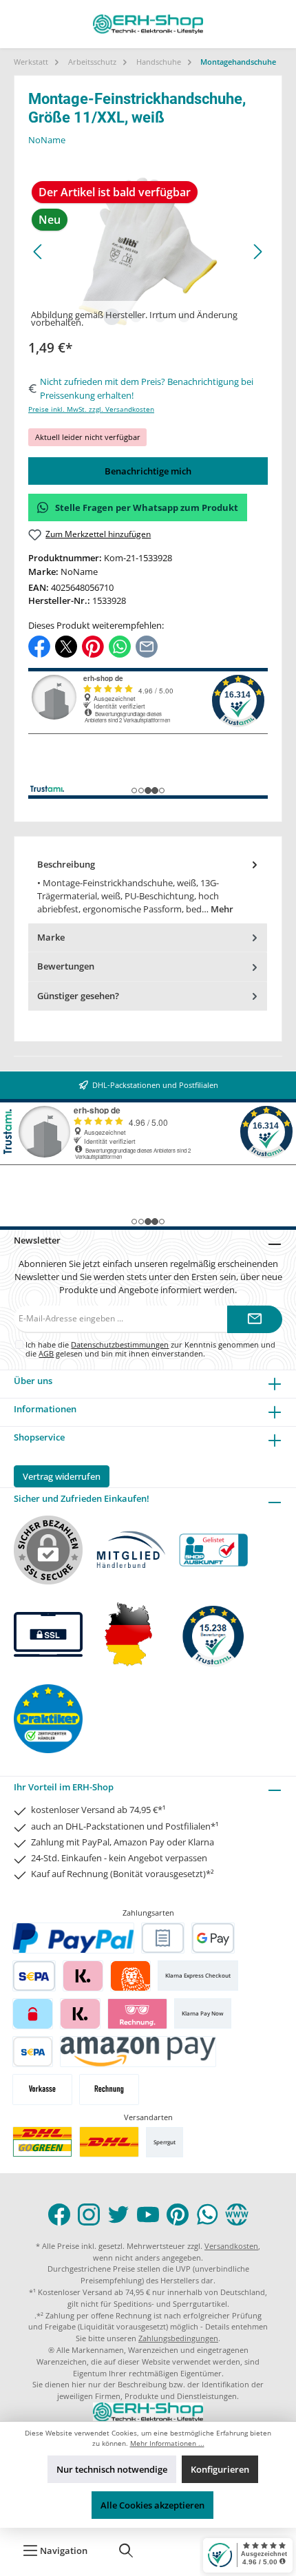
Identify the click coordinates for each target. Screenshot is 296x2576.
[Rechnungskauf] (163, 1938)
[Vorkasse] (42, 2090)
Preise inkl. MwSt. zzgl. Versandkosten (91, 409)
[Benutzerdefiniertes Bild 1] (42, 2142)
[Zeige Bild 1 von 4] (112, 317)
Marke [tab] (51, 937)
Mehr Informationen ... (167, 2443)
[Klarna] (83, 1976)
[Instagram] (89, 2214)
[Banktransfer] (33, 2052)
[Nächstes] (257, 252)
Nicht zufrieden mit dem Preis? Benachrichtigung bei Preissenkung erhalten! (147, 388)
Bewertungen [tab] (66, 966)
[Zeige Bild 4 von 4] (184, 317)
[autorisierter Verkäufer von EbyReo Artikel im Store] (213, 1634)
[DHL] (109, 2142)
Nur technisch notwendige (112, 2469)
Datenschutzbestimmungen (120, 1344)
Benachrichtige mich (148, 471)
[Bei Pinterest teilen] (93, 646)
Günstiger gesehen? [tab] (78, 996)
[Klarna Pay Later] (137, 2014)
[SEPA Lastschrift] (34, 1976)
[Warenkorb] (173, 2551)
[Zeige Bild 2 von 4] (136, 317)
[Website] (237, 2214)
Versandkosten (231, 2246)
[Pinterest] (178, 2214)
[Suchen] (126, 2551)
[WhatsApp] (207, 2214)
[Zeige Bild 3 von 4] (160, 317)
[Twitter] (118, 2214)
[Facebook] (59, 2214)
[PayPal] (74, 1938)
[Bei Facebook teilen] (39, 646)
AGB (46, 1353)
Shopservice (39, 1437)
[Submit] (255, 1319)
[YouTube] (148, 2214)
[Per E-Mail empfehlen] (147, 646)
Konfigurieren (220, 2469)
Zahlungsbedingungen (178, 2338)
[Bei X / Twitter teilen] (66, 646)
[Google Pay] (213, 1938)
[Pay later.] (80, 2014)
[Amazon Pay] (138, 2052)
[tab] (148, 887)
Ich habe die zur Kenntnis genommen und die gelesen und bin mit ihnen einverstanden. (150, 1349)
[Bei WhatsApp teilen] (120, 646)
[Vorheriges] (39, 252)
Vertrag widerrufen (62, 1476)
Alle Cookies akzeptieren (152, 2505)
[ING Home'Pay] (130, 1976)
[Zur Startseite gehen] (148, 24)
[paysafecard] (33, 2014)
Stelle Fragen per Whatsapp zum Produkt (147, 507)
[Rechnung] (109, 2090)
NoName (47, 140)
